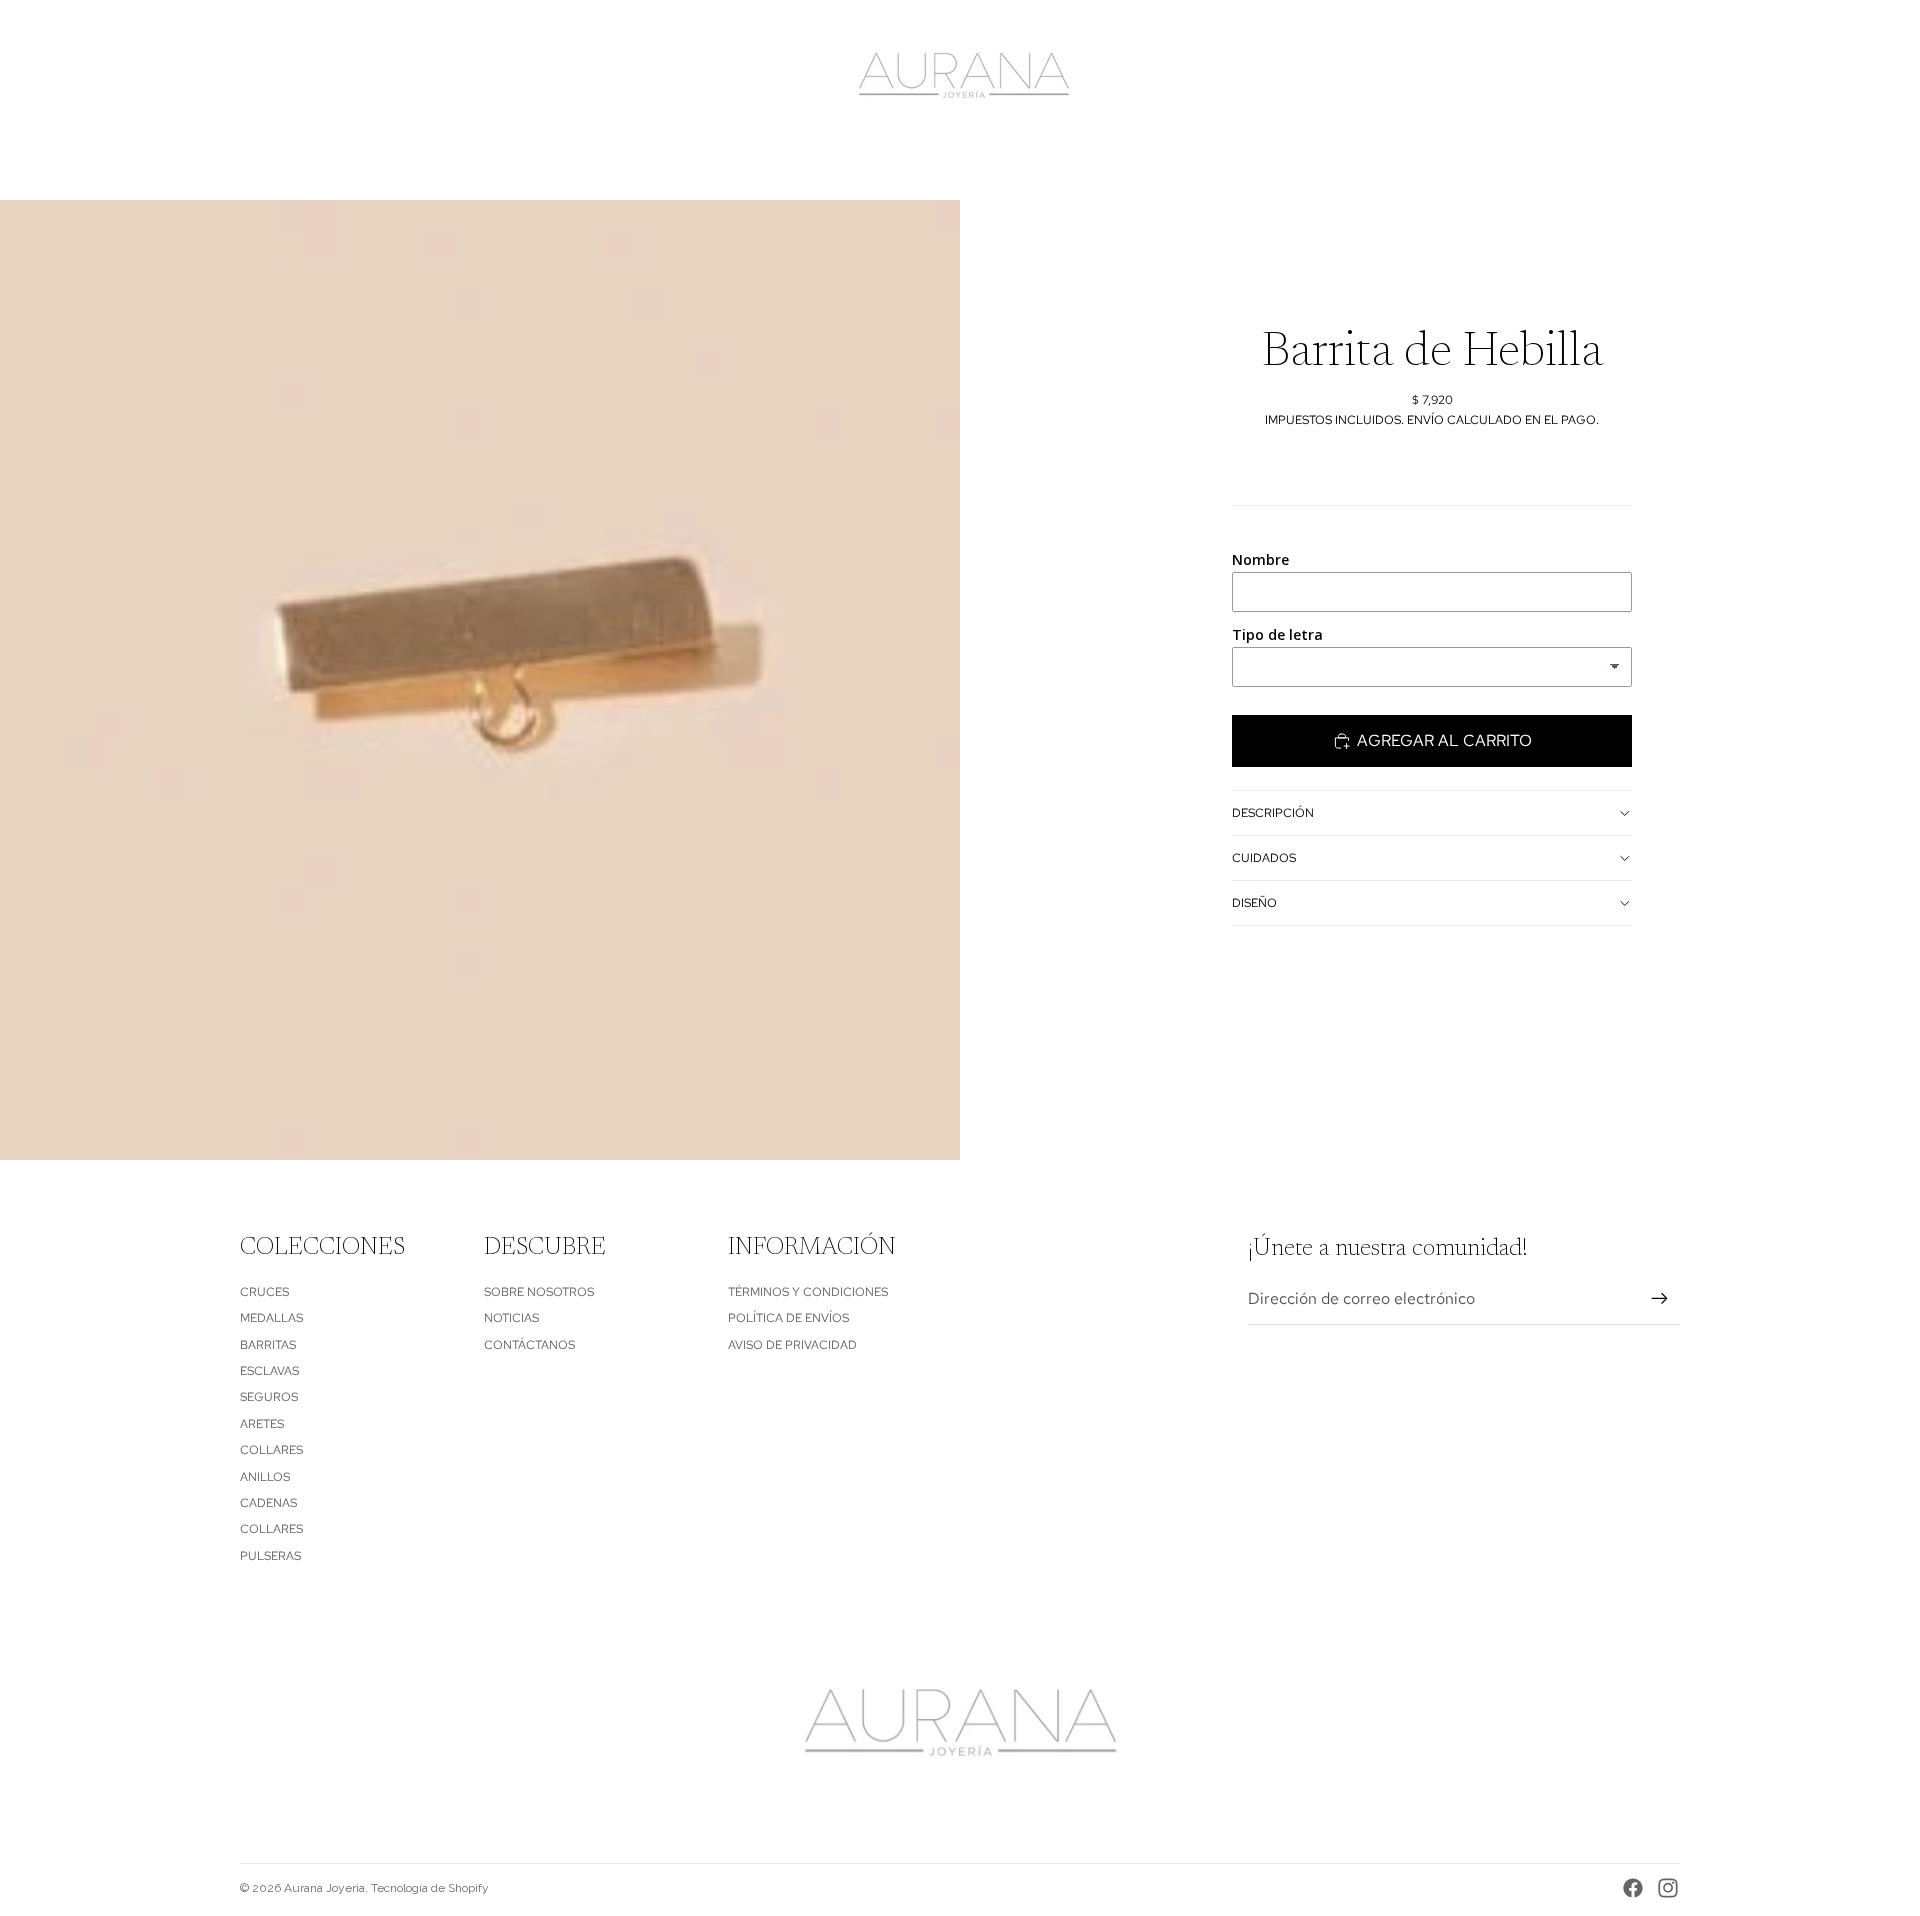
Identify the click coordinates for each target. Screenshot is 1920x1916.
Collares (271, 1450)
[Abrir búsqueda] (1572, 77)
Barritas (268, 1345)
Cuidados (1264, 857)
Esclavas (269, 1371)
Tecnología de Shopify (430, 1888)
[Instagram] (1668, 1888)
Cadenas (268, 1503)
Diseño (1254, 902)
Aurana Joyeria (324, 1888)
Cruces (264, 1292)
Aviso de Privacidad (792, 1345)
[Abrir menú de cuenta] (1614, 77)
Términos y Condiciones (808, 1292)
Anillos (265, 1477)
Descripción (1273, 812)
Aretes (262, 1424)
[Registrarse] (1660, 1299)
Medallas (271, 1318)
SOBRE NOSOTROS (539, 1292)
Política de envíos (788, 1318)
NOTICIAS (511, 1318)
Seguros (269, 1397)
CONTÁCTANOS (529, 1345)
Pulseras (270, 1556)
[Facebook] (1633, 1888)
